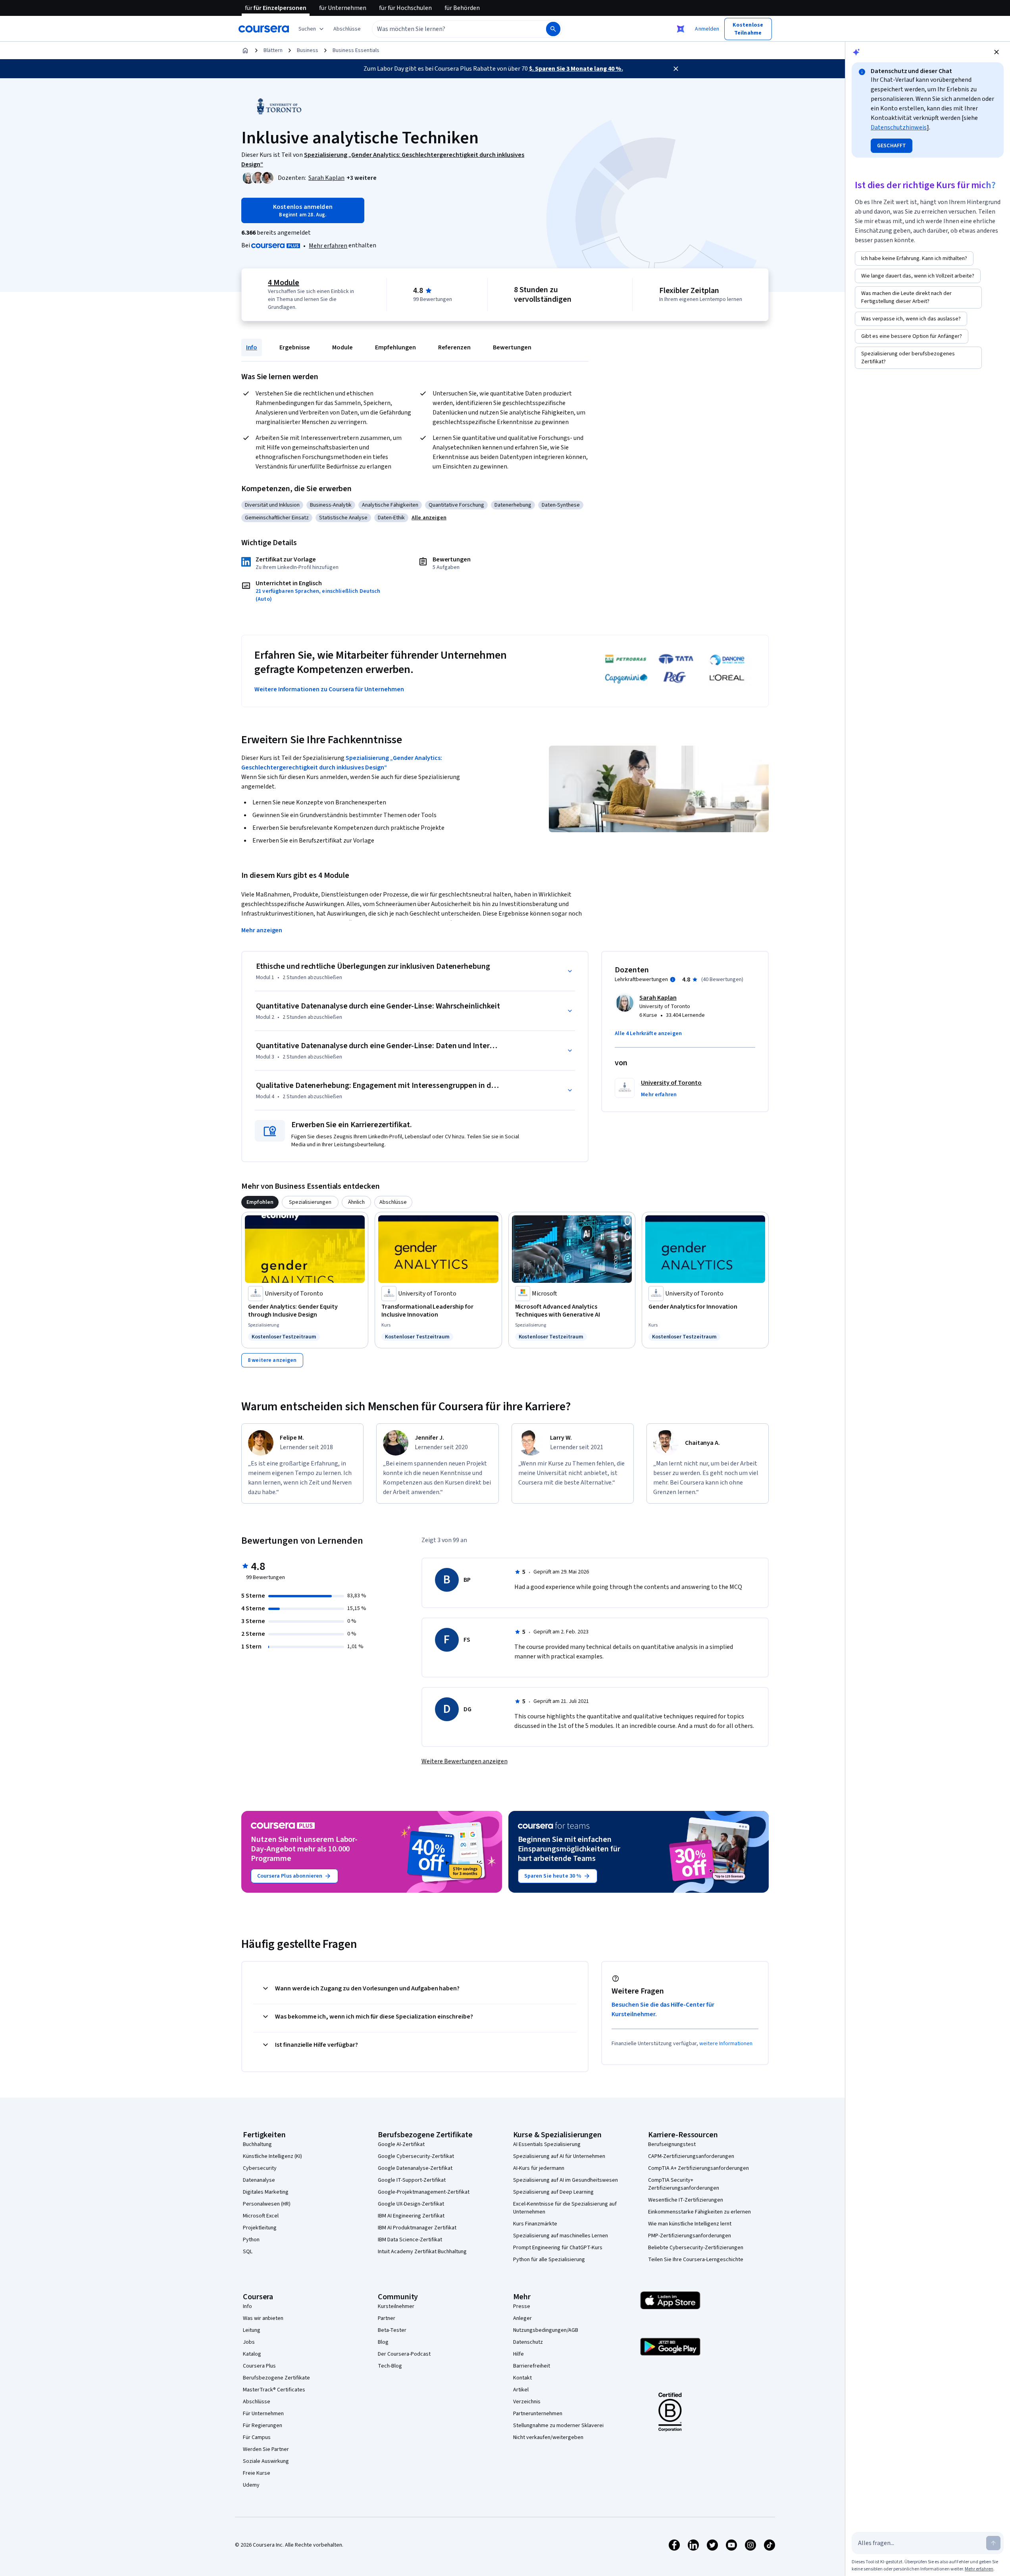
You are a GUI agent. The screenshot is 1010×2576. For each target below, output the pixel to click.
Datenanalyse (259, 2180)
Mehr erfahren (328, 246)
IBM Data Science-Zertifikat (410, 2240)
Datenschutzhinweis (899, 127)
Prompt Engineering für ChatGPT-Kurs (558, 2248)
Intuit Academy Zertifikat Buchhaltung (422, 2252)
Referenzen (454, 347)
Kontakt (522, 2378)
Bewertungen (512, 347)
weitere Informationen (726, 2044)
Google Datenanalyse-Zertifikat (415, 2168)
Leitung (252, 2330)
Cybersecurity (260, 2168)
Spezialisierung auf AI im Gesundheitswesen (566, 2180)
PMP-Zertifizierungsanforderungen (690, 2236)
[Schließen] (676, 69)
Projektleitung (260, 2228)
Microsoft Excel (261, 2216)
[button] (347, 29)
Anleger (522, 2318)
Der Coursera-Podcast (404, 2354)
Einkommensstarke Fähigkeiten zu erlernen (699, 2212)
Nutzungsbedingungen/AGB (546, 2330)
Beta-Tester (392, 2330)
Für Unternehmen (263, 2414)
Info (252, 347)
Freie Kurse (257, 2473)
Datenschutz (528, 2342)
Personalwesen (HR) (267, 2204)
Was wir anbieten (263, 2318)
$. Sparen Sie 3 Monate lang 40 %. (576, 69)
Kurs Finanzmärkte (535, 2224)
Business (308, 50)
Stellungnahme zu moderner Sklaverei (558, 2426)
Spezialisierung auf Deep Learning (553, 2192)
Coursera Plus (259, 2366)
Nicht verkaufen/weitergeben (548, 2437)
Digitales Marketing (266, 2192)
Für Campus (257, 2437)
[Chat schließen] (997, 52)
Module (342, 347)
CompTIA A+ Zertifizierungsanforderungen (698, 2168)
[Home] (245, 50)
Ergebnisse (295, 347)
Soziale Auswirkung (266, 2461)
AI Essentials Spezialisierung (547, 2144)
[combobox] (450, 29)
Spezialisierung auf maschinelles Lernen (561, 2236)
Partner (387, 2318)
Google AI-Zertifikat (401, 2144)
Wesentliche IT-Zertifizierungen (686, 2200)
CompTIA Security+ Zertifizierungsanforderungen (684, 2184)
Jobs (249, 2342)
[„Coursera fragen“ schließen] (681, 29)
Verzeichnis (527, 2402)
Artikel (521, 2390)
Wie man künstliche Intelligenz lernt (690, 2224)
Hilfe (518, 2354)
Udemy (251, 2485)
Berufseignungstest (672, 2144)
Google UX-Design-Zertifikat (411, 2204)
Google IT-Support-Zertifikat (412, 2180)
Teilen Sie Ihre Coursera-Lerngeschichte (696, 2260)
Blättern (273, 50)
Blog (383, 2342)
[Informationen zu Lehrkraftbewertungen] (673, 979)
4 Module (284, 283)
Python (251, 2240)
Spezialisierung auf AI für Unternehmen (559, 2156)
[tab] (260, 1202)
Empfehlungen (395, 347)
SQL (248, 2252)
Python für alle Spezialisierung (549, 2260)
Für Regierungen (263, 2426)
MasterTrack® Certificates (274, 2390)
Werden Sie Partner (266, 2449)
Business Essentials (356, 50)
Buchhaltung (257, 2144)
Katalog (252, 2354)
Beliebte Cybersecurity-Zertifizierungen (696, 2248)
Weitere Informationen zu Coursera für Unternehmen (329, 689)
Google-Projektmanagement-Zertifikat (424, 2192)
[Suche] (553, 29)
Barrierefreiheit (532, 2366)
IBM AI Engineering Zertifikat (411, 2216)
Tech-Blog (390, 2366)
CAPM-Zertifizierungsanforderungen (691, 2156)
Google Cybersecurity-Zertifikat (416, 2156)
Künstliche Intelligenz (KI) (272, 2156)
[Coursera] (264, 29)
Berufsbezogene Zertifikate (276, 2378)
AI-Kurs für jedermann (539, 2168)
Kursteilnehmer (396, 2306)
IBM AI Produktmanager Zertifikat (417, 2228)
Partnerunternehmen (538, 2414)
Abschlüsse (257, 2402)
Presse (522, 2306)
